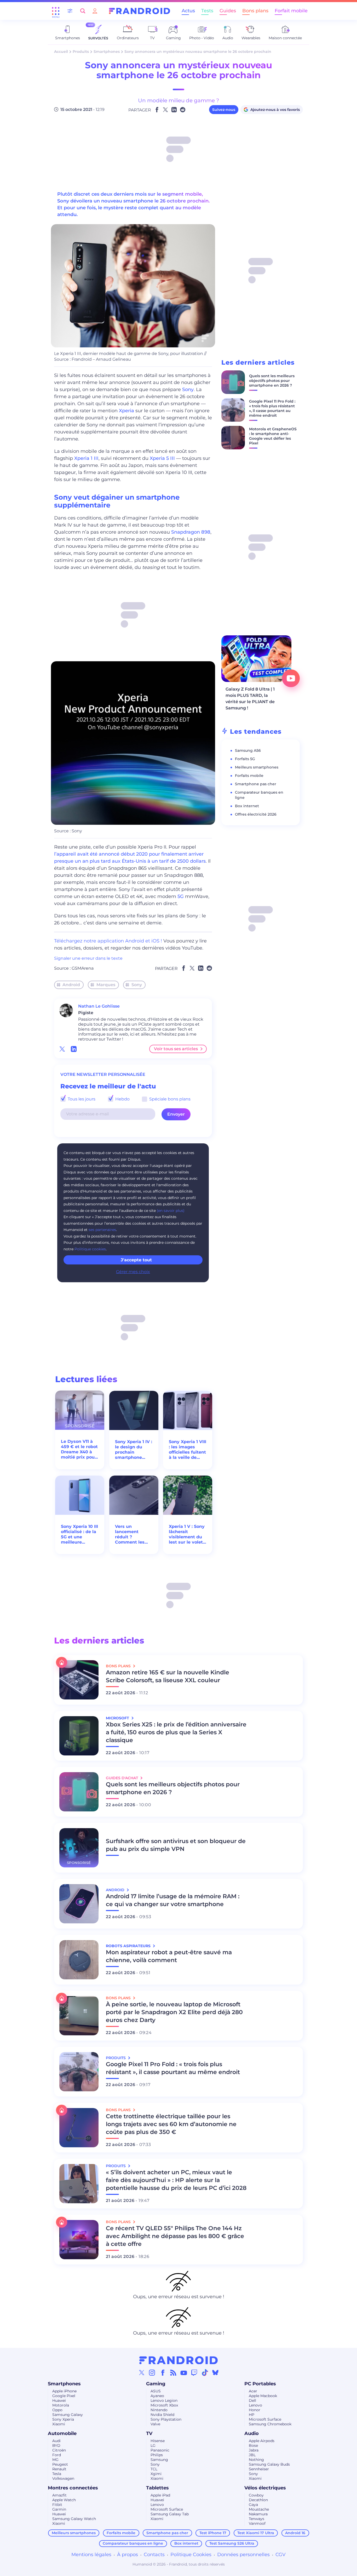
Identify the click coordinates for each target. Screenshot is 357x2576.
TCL (154, 2469)
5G (181, 896)
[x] (62, 1049)
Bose (253, 2445)
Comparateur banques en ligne (133, 2543)
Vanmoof (257, 2523)
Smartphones (107, 52)
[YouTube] (184, 2372)
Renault (59, 2469)
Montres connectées (73, 2488)
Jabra (254, 2450)
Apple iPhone (64, 2391)
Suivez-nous (224, 110)
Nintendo (159, 2410)
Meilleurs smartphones (257, 767)
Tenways (257, 2519)
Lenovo (255, 2405)
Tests (207, 11)
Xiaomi (59, 2424)
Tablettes (157, 2488)
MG (55, 2460)
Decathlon (258, 2500)
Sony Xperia (63, 2419)
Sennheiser (259, 2469)
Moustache (259, 2509)
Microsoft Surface (265, 2419)
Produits (81, 52)
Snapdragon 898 (191, 532)
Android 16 (295, 2533)
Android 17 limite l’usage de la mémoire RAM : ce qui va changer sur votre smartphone (173, 1900)
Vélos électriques (265, 2488)
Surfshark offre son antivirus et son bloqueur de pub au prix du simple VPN (176, 1845)
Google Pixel (64, 2396)
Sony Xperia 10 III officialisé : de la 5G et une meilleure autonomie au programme (79, 1534)
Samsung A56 (248, 750)
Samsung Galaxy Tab (170, 2514)
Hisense (158, 2441)
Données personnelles (243, 2555)
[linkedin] (74, 1049)
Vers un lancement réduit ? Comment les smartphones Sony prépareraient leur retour (130, 1534)
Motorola (61, 2405)
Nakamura (258, 2514)
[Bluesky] (215, 2372)
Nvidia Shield (162, 2415)
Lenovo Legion (164, 2400)
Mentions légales (91, 2555)
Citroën (59, 2450)
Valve (155, 2424)
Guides (228, 11)
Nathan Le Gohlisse (99, 1006)
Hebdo (122, 1099)
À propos (128, 2555)
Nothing (256, 2460)
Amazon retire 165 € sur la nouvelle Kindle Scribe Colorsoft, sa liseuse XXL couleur (168, 1676)
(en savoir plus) (171, 1211)
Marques (106, 985)
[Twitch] (194, 2372)
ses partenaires (102, 1230)
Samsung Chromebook (270, 2424)
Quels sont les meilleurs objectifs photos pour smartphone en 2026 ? (272, 381)
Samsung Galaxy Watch (74, 2519)
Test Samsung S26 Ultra (232, 2543)
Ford (57, 2455)
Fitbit (57, 2505)
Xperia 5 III (162, 458)
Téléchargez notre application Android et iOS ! (108, 941)
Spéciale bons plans (169, 1099)
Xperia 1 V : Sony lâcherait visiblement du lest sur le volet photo (187, 1534)
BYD (56, 2445)
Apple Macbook (263, 2396)
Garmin (59, 2509)
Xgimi (156, 2474)
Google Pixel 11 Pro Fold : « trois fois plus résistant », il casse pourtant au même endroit (272, 408)
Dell (252, 2400)
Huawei (59, 2400)
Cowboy (256, 2495)
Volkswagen (63, 2478)
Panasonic (160, 2450)
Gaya (253, 2505)
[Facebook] (163, 2372)
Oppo (57, 2410)
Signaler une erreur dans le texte (88, 958)
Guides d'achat (122, 1778)
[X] (142, 2372)
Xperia (126, 411)
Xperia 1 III (86, 458)
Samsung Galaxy (68, 2415)
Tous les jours (81, 1099)
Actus (188, 11)
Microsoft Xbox (164, 2405)
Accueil (61, 52)
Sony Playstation (166, 2419)
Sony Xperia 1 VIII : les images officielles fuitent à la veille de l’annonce (188, 1450)
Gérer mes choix (133, 1272)
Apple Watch (64, 2500)
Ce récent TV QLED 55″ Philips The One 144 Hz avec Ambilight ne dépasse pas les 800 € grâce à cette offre (175, 2236)
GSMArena (83, 968)
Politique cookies (90, 1249)
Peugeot (60, 2464)
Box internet (247, 806)
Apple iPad (160, 2495)
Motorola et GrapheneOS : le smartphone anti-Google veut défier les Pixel (273, 436)
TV (149, 2433)
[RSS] (173, 2372)
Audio (252, 2433)
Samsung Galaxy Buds (269, 2464)
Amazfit (59, 2495)
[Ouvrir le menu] (56, 11)
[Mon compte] (95, 11)
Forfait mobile (291, 11)
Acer (253, 2391)
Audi (56, 2441)
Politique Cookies (191, 2555)
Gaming (156, 2384)
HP (252, 2415)
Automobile (62, 2433)
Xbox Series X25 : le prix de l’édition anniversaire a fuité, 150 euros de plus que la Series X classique (176, 1732)
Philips (157, 2455)
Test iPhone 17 (213, 2533)
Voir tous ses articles (176, 1049)
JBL (252, 2455)
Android (71, 985)
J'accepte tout (136, 1260)
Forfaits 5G (245, 759)
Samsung (159, 2460)
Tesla (57, 2474)
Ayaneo (157, 2396)
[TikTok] (205, 2372)
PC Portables (260, 2384)
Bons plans (255, 11)
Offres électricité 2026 (256, 814)
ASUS (156, 2391)
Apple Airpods (262, 2441)
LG (153, 2445)
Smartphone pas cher (256, 784)
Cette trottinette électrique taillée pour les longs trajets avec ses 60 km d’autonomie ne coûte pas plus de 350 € (171, 2124)
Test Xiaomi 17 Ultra (256, 2533)
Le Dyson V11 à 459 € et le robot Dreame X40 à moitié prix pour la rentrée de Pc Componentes (79, 1449)
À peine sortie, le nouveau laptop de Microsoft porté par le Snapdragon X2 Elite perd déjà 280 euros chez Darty (174, 2012)
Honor (255, 2410)
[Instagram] (152, 2372)
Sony (188, 389)
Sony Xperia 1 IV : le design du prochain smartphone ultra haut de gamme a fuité (134, 1450)
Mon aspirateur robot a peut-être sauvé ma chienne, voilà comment (169, 1956)
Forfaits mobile (249, 776)
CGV (281, 2555)
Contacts (154, 2555)
